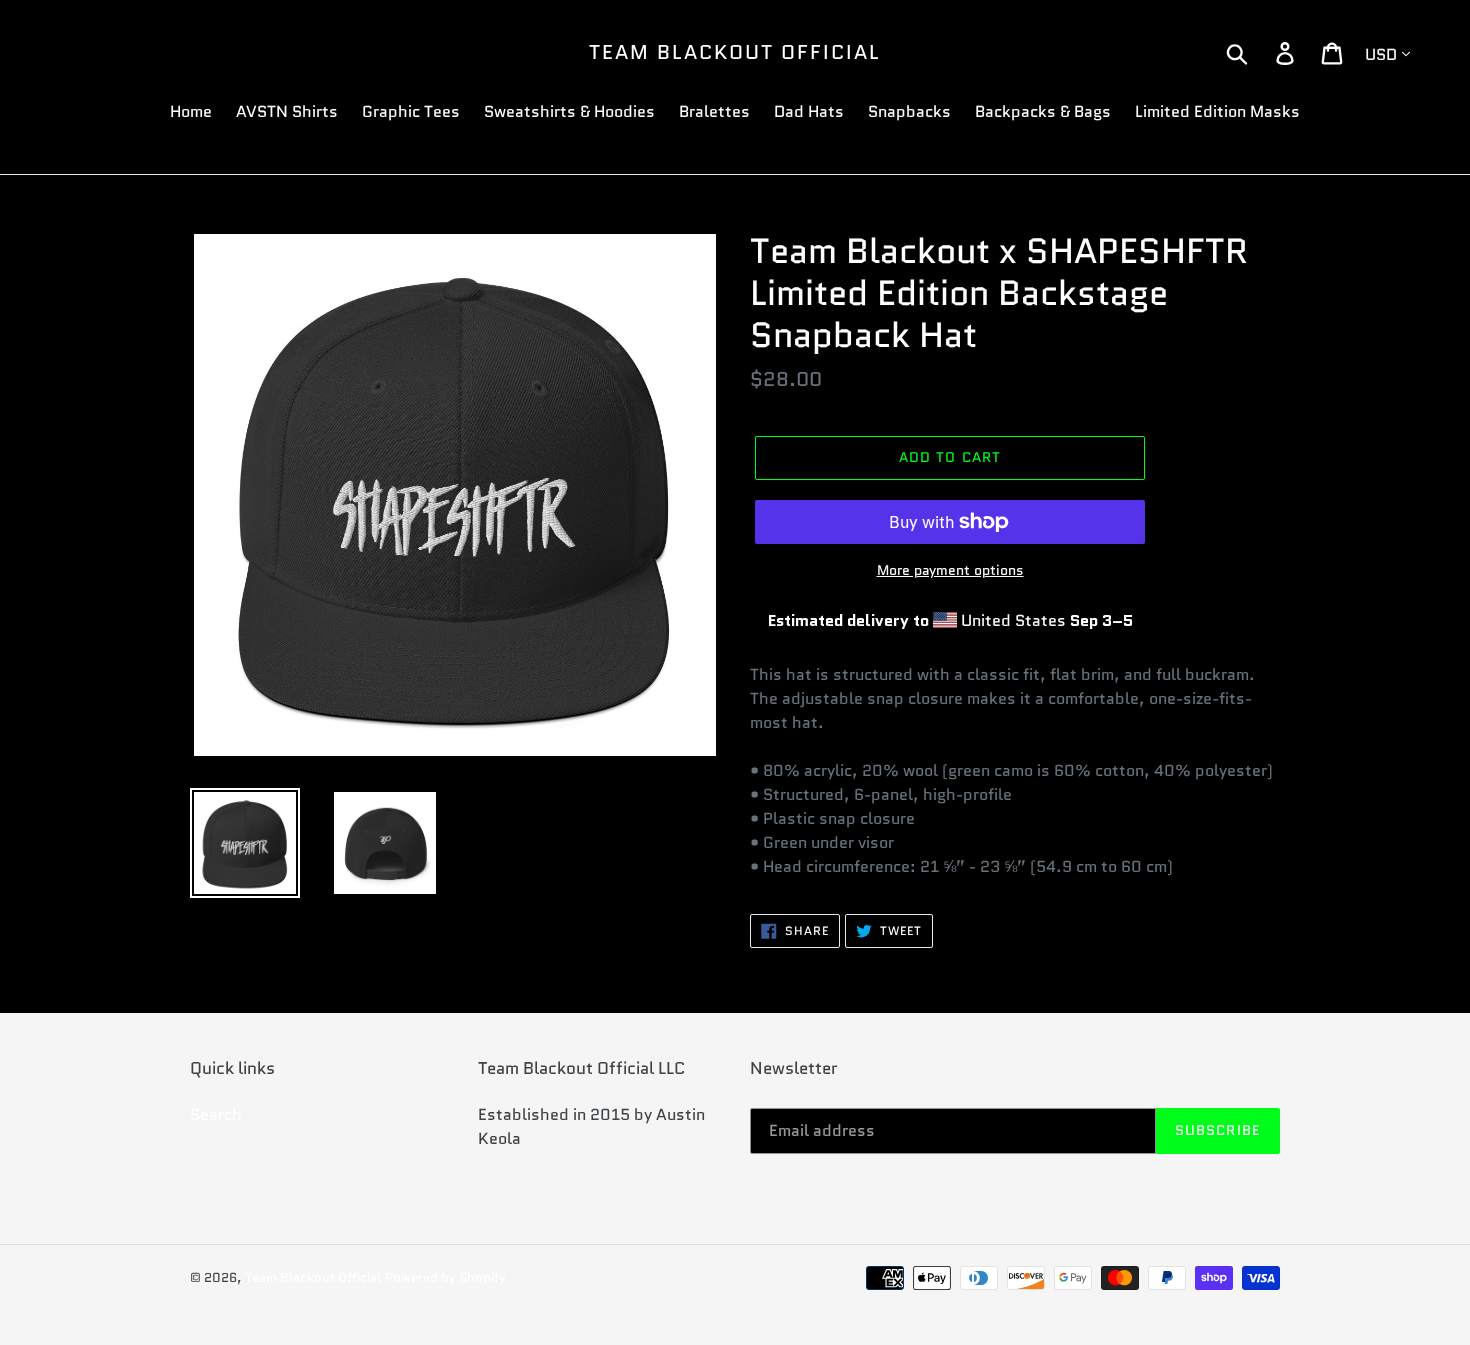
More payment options (950, 570)
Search (216, 1114)
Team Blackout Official (735, 52)
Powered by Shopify (445, 1277)
